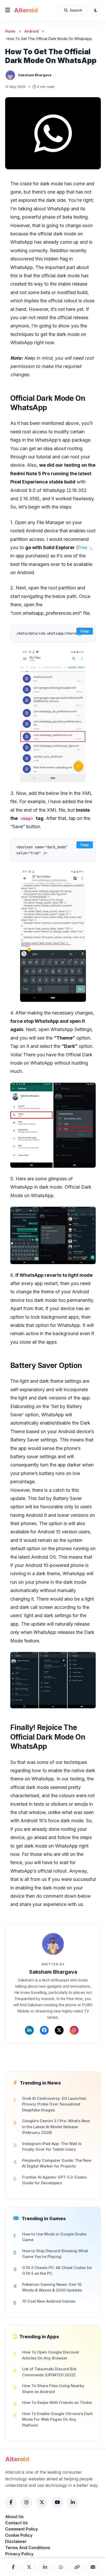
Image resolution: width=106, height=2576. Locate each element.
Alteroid (26, 10)
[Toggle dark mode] (96, 10)
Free (83, 547)
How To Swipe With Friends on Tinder (57, 2402)
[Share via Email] (93, 2567)
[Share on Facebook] (13, 2567)
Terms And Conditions (28, 2548)
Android (32, 31)
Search (76, 10)
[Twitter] (59, 2030)
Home (10, 31)
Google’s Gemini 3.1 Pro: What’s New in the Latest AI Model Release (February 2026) (56, 2127)
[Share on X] (29, 2567)
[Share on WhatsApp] (61, 2567)
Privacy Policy (19, 2554)
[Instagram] (74, 2030)
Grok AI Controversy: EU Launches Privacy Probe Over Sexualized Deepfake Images (54, 2104)
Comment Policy (21, 2529)
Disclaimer (16, 2541)
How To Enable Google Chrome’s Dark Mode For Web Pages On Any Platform (57, 2419)
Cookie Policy (19, 2535)
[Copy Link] (77, 2567)
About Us (14, 2517)
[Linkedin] (29, 2030)
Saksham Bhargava (35, 75)
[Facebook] (44, 2030)
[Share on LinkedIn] (45, 2567)
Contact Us (16, 2523)
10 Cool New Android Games (49, 2301)
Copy (85, 631)
